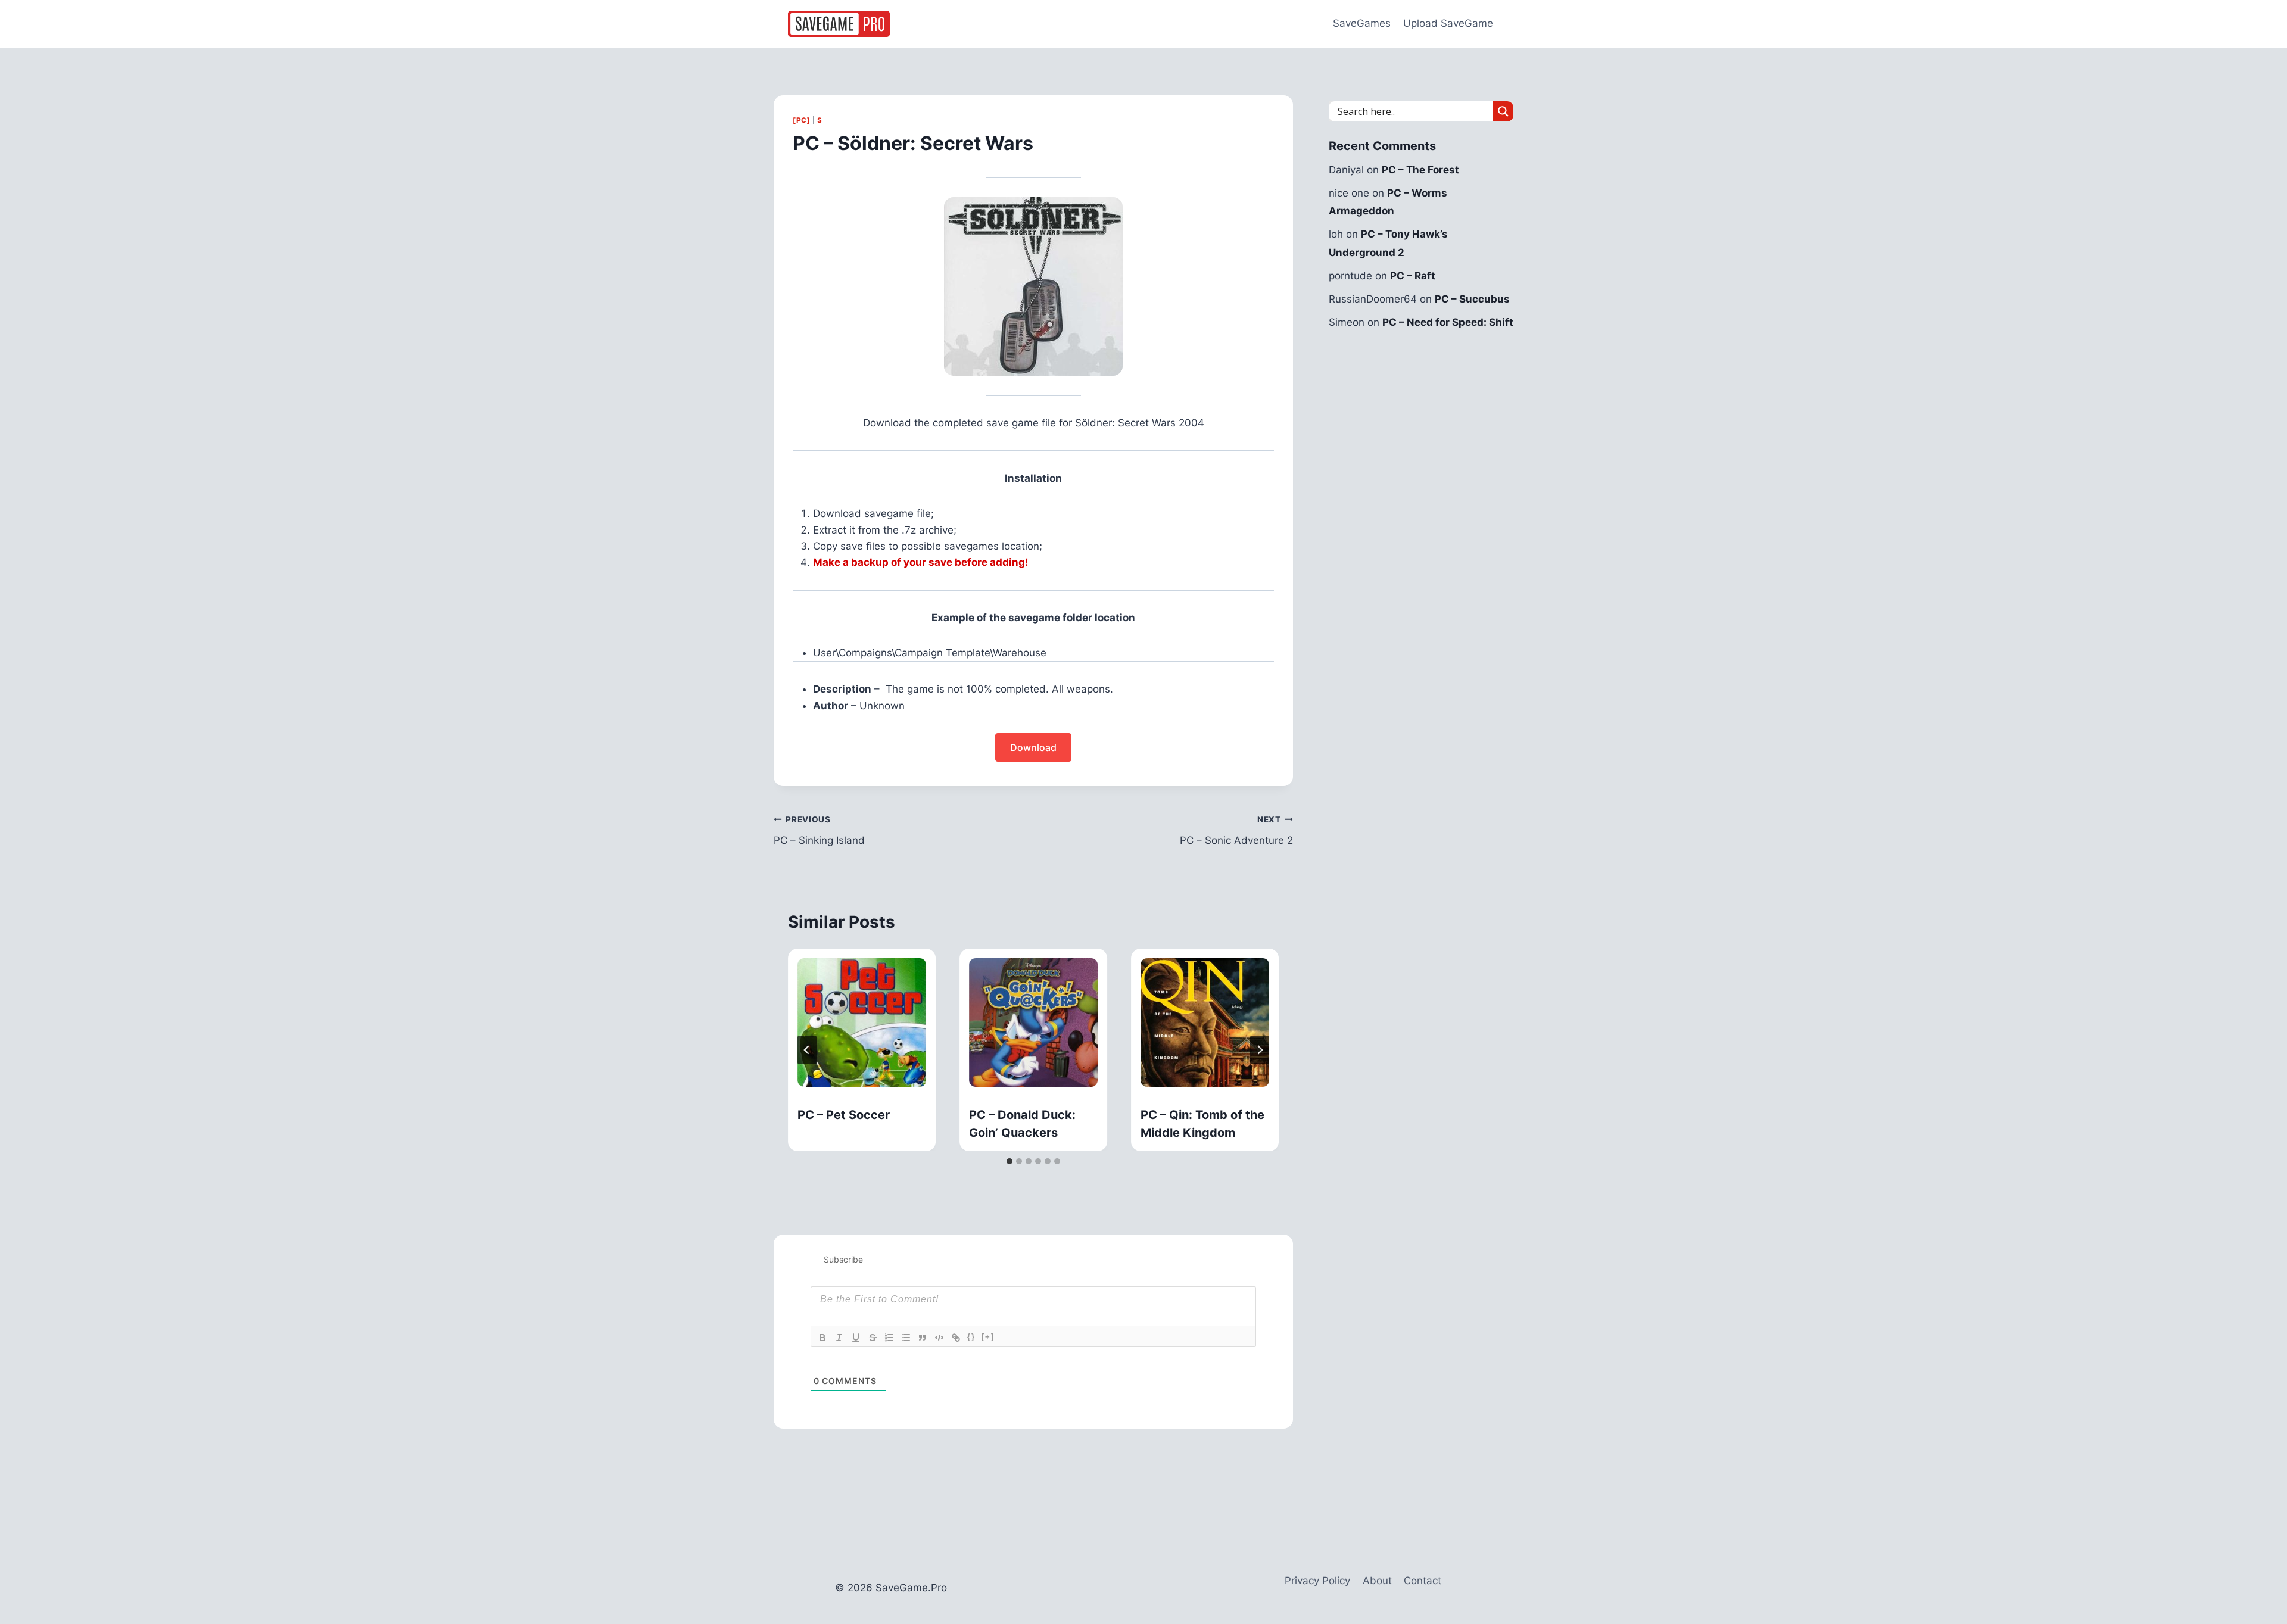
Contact (1423, 1581)
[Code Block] (939, 1338)
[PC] (801, 120)
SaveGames (1362, 23)
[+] (988, 1337)
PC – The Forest (1420, 170)
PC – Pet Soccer (844, 1115)
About (1377, 1581)
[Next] (1260, 1050)
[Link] (956, 1338)
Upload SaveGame (1448, 23)
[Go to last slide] (807, 1050)
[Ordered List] (889, 1338)
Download (1033, 747)
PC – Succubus (1472, 299)
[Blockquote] (923, 1338)
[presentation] (862, 1023)
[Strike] (873, 1338)
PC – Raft (1413, 276)
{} (971, 1337)
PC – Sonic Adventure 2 (1236, 830)
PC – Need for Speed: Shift (1448, 322)
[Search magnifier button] (1503, 111)
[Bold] (822, 1338)
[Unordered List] (906, 1338)
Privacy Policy (1317, 1581)
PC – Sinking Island (819, 830)
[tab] (1009, 1161)
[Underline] (856, 1338)
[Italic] (839, 1338)
